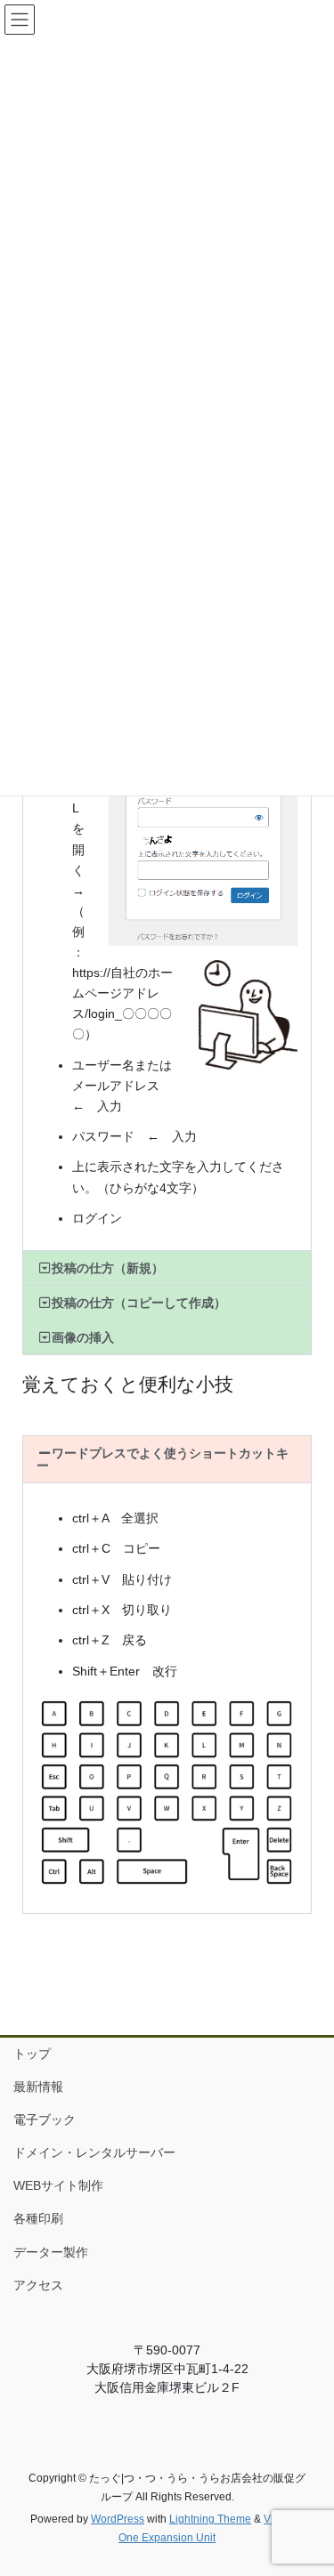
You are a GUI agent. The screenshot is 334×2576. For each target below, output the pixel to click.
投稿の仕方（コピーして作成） (139, 1303)
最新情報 (38, 2087)
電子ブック (45, 2120)
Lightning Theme (210, 2519)
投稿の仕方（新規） (108, 1268)
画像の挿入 (83, 1337)
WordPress (118, 2519)
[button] (167, 1268)
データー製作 (51, 2252)
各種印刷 (38, 2218)
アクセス (38, 2285)
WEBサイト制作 (58, 2185)
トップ (32, 2054)
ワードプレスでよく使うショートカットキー (163, 1459)
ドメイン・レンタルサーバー (94, 2152)
